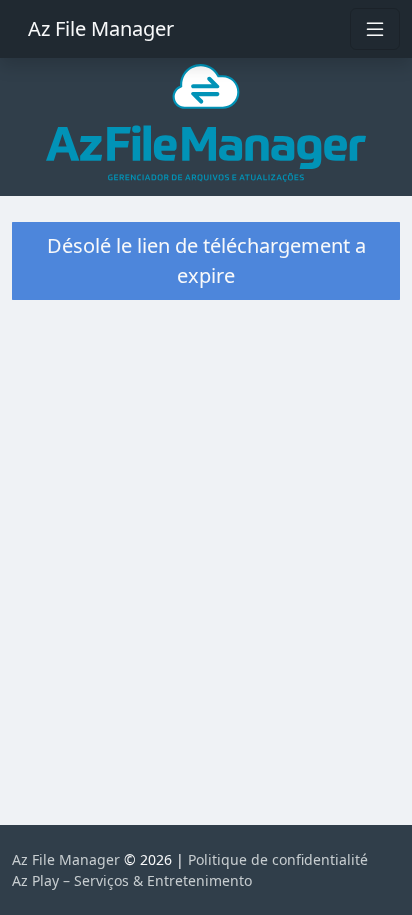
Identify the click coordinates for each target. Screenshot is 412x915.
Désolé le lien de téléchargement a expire (206, 260)
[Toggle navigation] (375, 29)
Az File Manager (101, 28)
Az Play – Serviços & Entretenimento (132, 880)
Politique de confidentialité (278, 859)
